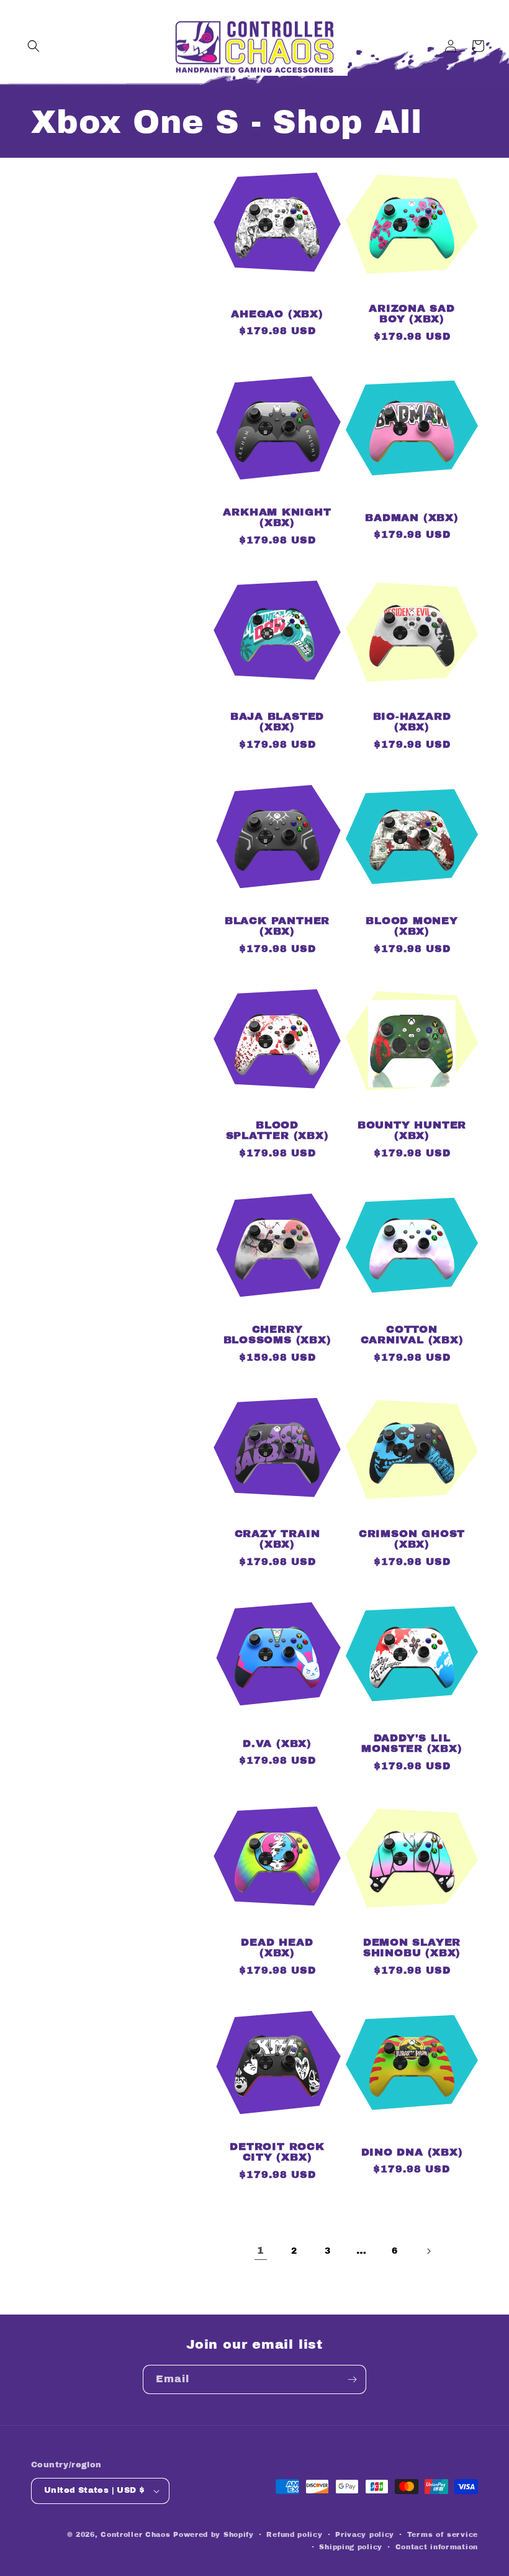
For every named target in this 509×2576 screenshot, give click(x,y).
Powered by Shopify (214, 2534)
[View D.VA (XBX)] (277, 1703)
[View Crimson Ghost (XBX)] (412, 1499)
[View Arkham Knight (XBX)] (277, 477)
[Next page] (428, 2251)
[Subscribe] (352, 2379)
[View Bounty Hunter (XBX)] (412, 1090)
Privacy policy (365, 2534)
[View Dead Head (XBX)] (277, 1907)
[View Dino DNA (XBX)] (412, 2112)
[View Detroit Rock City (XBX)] (277, 2112)
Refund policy (294, 2534)
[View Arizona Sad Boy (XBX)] (412, 274)
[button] (34, 46)
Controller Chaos (135, 2534)
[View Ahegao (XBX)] (277, 274)
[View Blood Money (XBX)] (412, 886)
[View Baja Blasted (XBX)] (277, 682)
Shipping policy (351, 2547)
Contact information (437, 2547)
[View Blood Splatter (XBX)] (277, 1090)
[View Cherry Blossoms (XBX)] (277, 1295)
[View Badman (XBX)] (412, 477)
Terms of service (443, 2534)
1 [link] (261, 2250)
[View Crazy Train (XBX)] (277, 1499)
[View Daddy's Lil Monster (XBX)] (412, 1703)
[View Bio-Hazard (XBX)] (412, 682)
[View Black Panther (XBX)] (277, 886)
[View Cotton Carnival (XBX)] (412, 1295)
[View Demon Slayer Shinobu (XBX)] (412, 1907)
